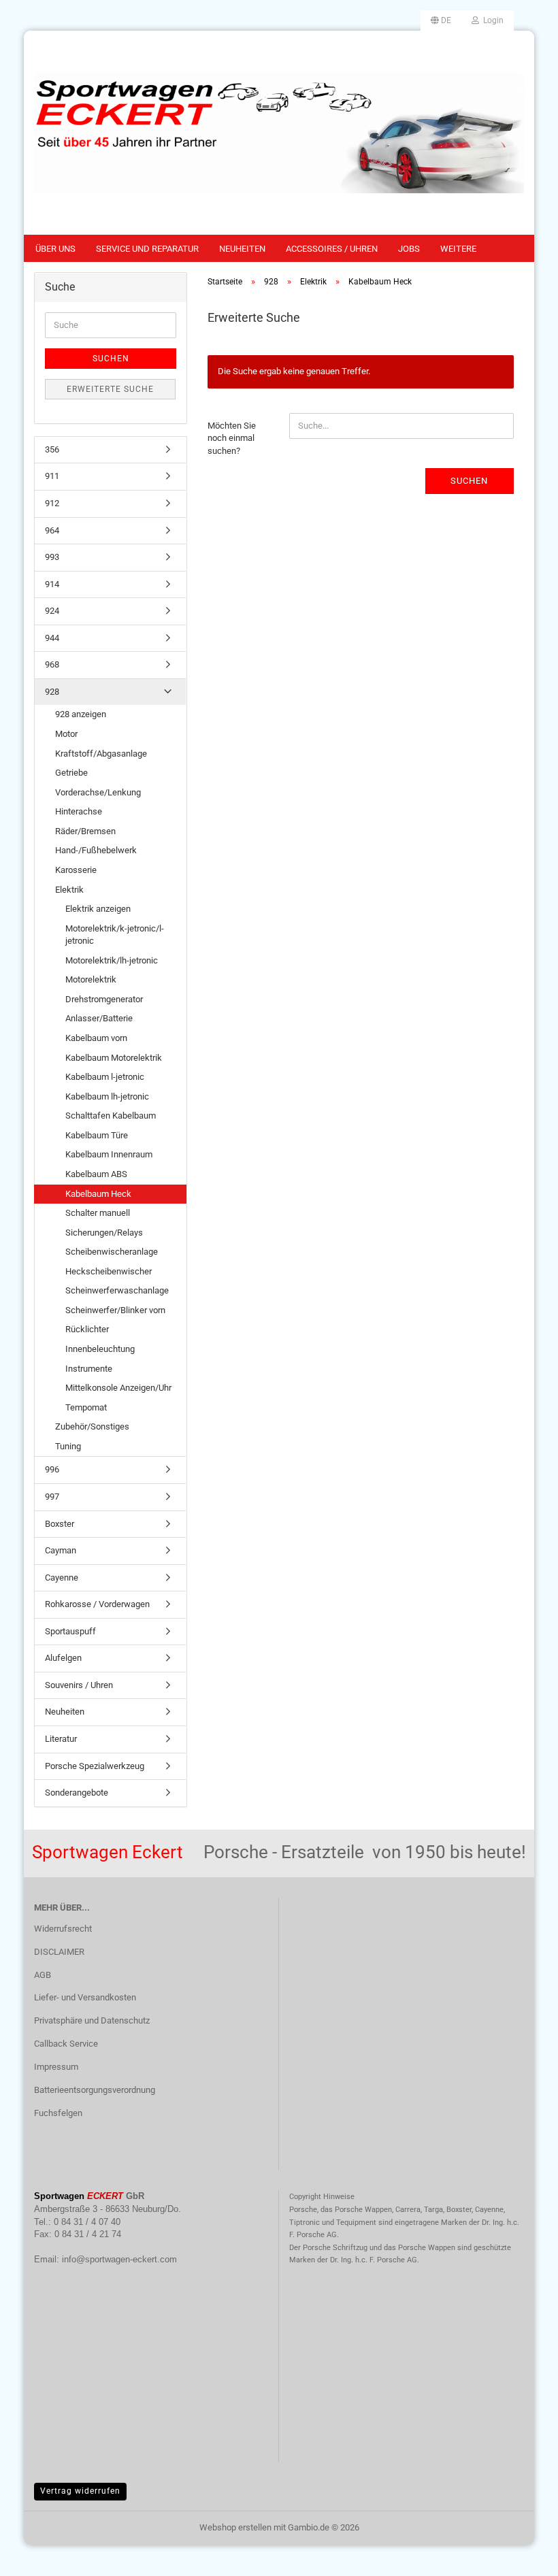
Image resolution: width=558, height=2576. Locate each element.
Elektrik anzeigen (98, 909)
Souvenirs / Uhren (79, 1685)
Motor (66, 734)
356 (52, 449)
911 (52, 476)
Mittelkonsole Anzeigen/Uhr (118, 1388)
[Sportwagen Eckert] (279, 133)
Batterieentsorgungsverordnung (95, 2090)
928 (52, 692)
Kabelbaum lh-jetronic (107, 1096)
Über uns (55, 249)
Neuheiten (242, 249)
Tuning (68, 1446)
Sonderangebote (77, 1793)
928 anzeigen (81, 714)
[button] (441, 20)
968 (52, 664)
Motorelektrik (91, 979)
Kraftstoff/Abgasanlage (101, 754)
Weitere (458, 249)
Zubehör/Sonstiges (92, 1426)
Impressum (56, 2067)
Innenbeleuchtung (100, 1349)
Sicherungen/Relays (104, 1233)
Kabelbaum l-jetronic (105, 1077)
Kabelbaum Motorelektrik (114, 1058)
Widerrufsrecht (63, 1929)
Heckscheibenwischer (109, 1271)
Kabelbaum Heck (98, 1194)
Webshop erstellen (235, 2527)
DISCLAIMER (59, 1952)
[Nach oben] (521, 2556)
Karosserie (76, 870)
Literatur (61, 1739)
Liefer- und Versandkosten (85, 1997)
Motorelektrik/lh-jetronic (112, 960)
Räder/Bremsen (85, 831)
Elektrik (69, 890)
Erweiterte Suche (110, 389)
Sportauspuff (70, 1631)
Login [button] (491, 20)
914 (52, 584)
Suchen (469, 481)
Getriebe (71, 773)
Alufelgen (63, 1658)
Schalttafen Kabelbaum (111, 1116)
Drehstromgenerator (104, 999)
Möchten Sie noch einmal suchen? (232, 438)
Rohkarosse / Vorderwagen (97, 1604)
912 (52, 503)
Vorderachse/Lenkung (98, 792)
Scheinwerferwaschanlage (117, 1290)
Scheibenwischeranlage (112, 1252)
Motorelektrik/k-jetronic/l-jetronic (115, 935)
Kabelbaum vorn (96, 1038)
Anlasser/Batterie (99, 1018)
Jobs (409, 249)
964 (52, 530)
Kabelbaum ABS (96, 1174)
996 (52, 1469)
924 (52, 611)
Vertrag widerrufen (80, 2491)
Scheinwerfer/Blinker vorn (115, 1310)
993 (52, 557)
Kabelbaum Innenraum (109, 1154)
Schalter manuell (98, 1213)
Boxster (60, 1524)
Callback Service (66, 2044)
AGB (43, 1975)
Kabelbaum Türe (97, 1135)
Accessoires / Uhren (332, 249)
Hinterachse (79, 811)
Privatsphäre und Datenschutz (92, 2020)
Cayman (61, 1550)
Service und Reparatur (147, 249)
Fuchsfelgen (58, 2113)
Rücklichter (87, 1329)
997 (52, 1497)
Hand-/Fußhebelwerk (96, 850)
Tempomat (86, 1407)
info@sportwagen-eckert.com (119, 2259)
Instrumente (89, 1369)
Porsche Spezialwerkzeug (95, 1766)
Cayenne (62, 1578)
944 (52, 638)
